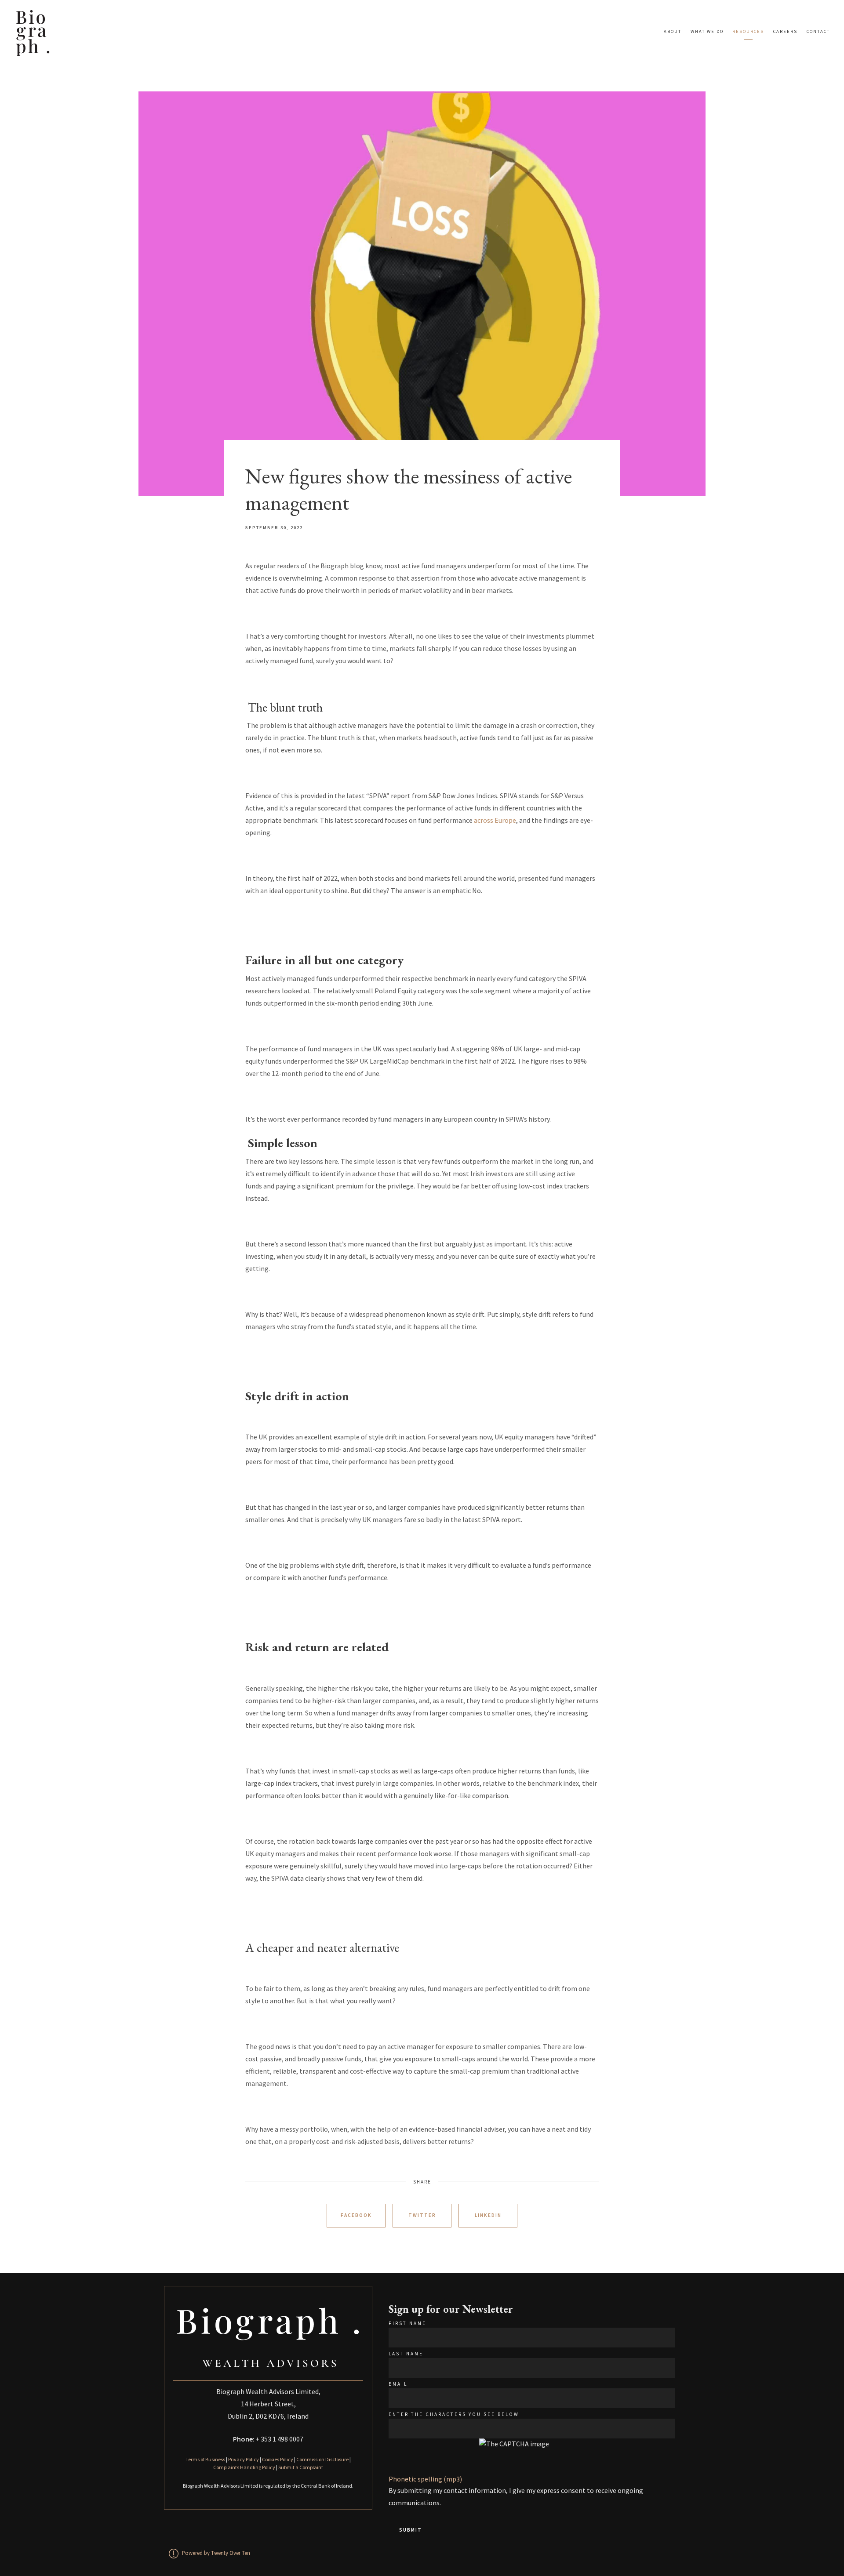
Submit (411, 2530)
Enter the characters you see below (454, 2414)
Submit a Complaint (301, 2467)
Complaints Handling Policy (244, 2467)
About (673, 31)
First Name (407, 2323)
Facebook (356, 2215)
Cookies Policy (278, 2459)
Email (398, 2384)
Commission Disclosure (322, 2459)
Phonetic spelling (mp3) (425, 2479)
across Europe (495, 820)
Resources (748, 31)
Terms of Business (205, 2459)
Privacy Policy (244, 2459)
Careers (785, 31)
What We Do (707, 31)
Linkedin (488, 2215)
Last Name (406, 2354)
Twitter (422, 2215)
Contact (818, 31)
